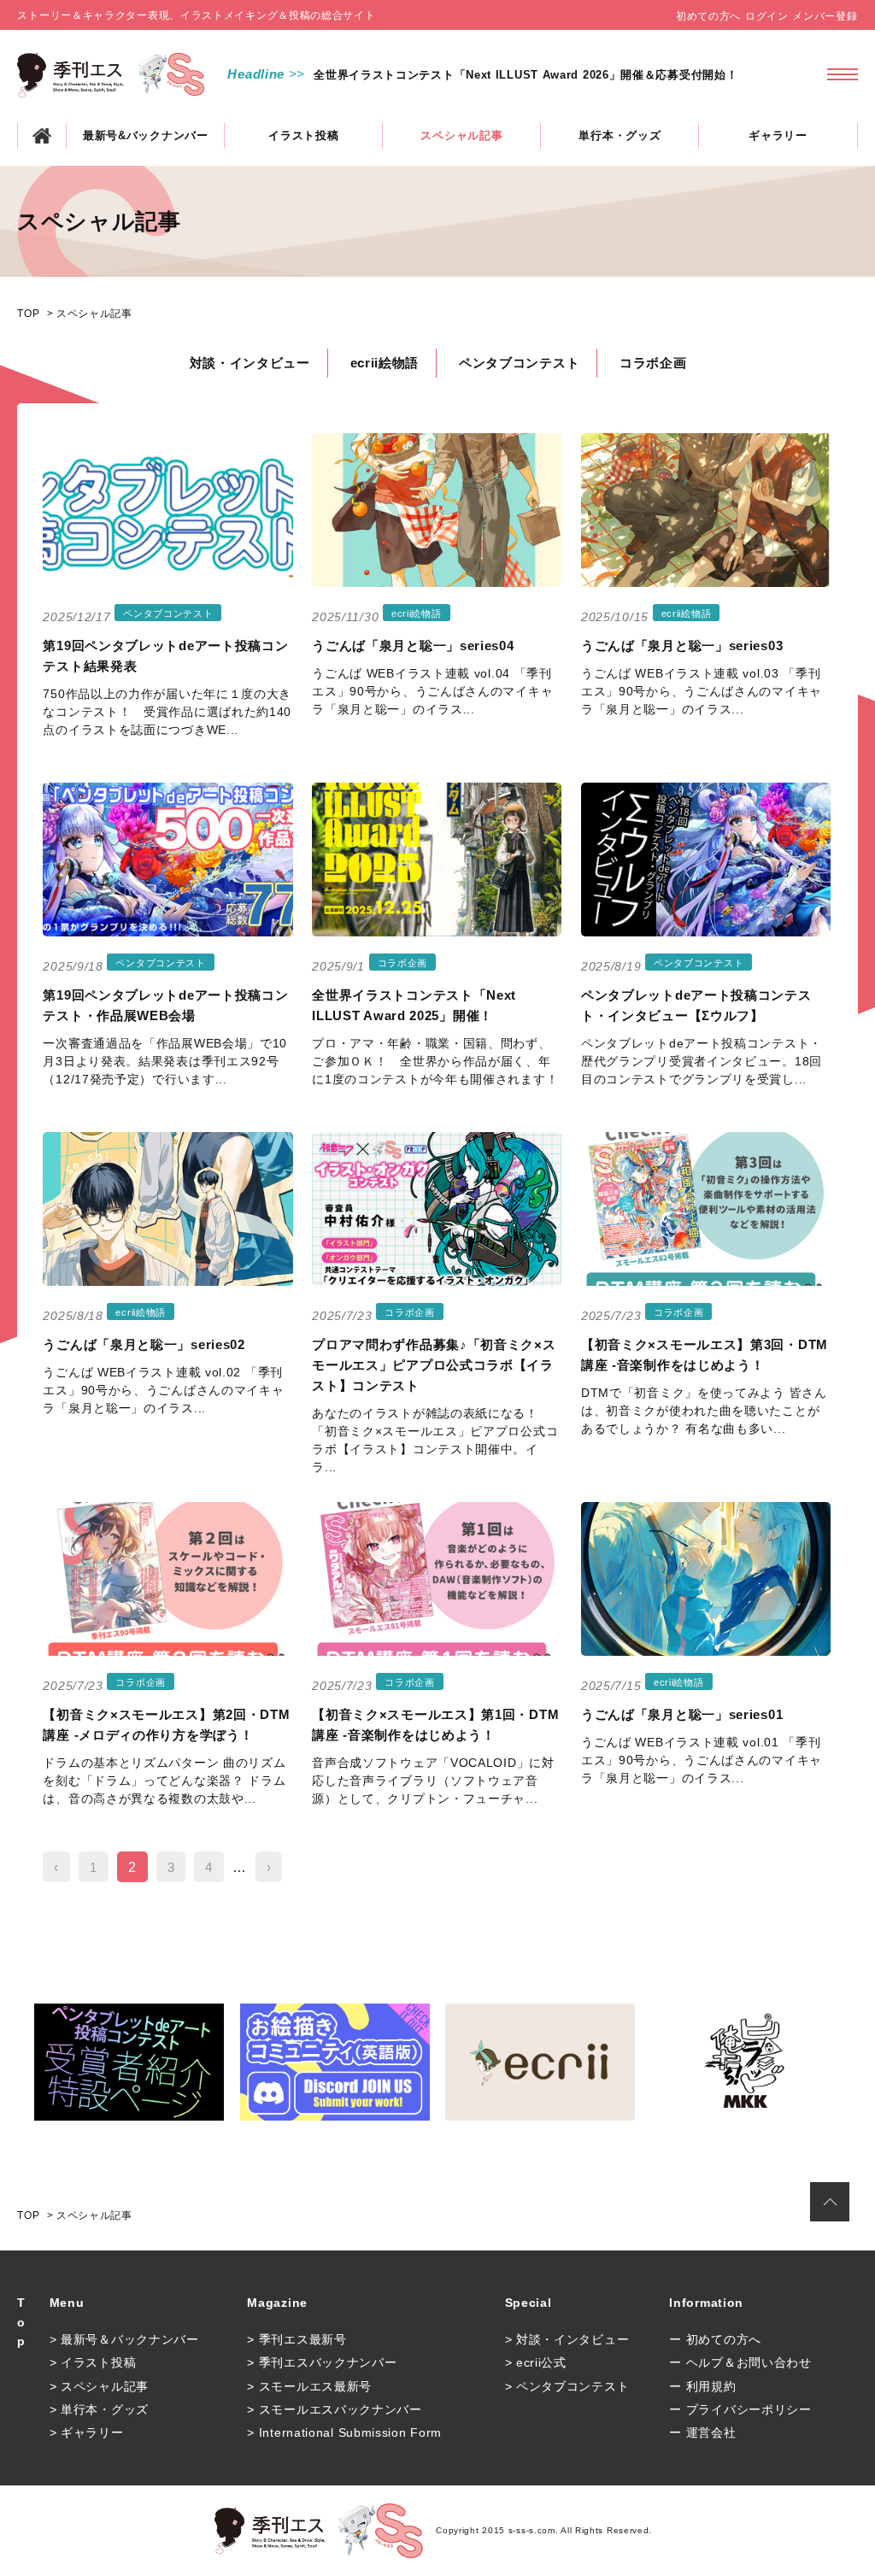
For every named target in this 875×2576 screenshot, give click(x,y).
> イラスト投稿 (93, 2362)
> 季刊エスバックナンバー (322, 2362)
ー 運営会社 (702, 2432)
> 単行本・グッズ (99, 2409)
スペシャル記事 (461, 135)
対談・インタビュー (250, 363)
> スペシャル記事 (99, 2386)
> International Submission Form (344, 2432)
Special (529, 2303)
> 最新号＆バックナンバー (124, 2339)
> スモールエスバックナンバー (335, 2409)
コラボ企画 (653, 363)
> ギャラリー (87, 2432)
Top (21, 2322)
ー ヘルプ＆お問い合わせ (740, 2362)
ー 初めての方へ (715, 2339)
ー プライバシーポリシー (740, 2409)
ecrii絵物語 (385, 363)
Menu (67, 2303)
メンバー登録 (825, 16)
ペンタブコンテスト (519, 363)
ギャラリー (778, 135)
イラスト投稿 (303, 135)
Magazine (277, 2303)
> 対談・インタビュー (567, 2339)
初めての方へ (708, 16)
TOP (42, 136)
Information (706, 2303)
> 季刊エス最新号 (297, 2339)
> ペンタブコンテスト (567, 2386)
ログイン (767, 16)
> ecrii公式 (536, 2362)
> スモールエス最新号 (309, 2386)
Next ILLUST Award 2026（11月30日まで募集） (445, 75)
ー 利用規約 (702, 2386)
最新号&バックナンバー (146, 135)
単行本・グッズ (620, 135)
